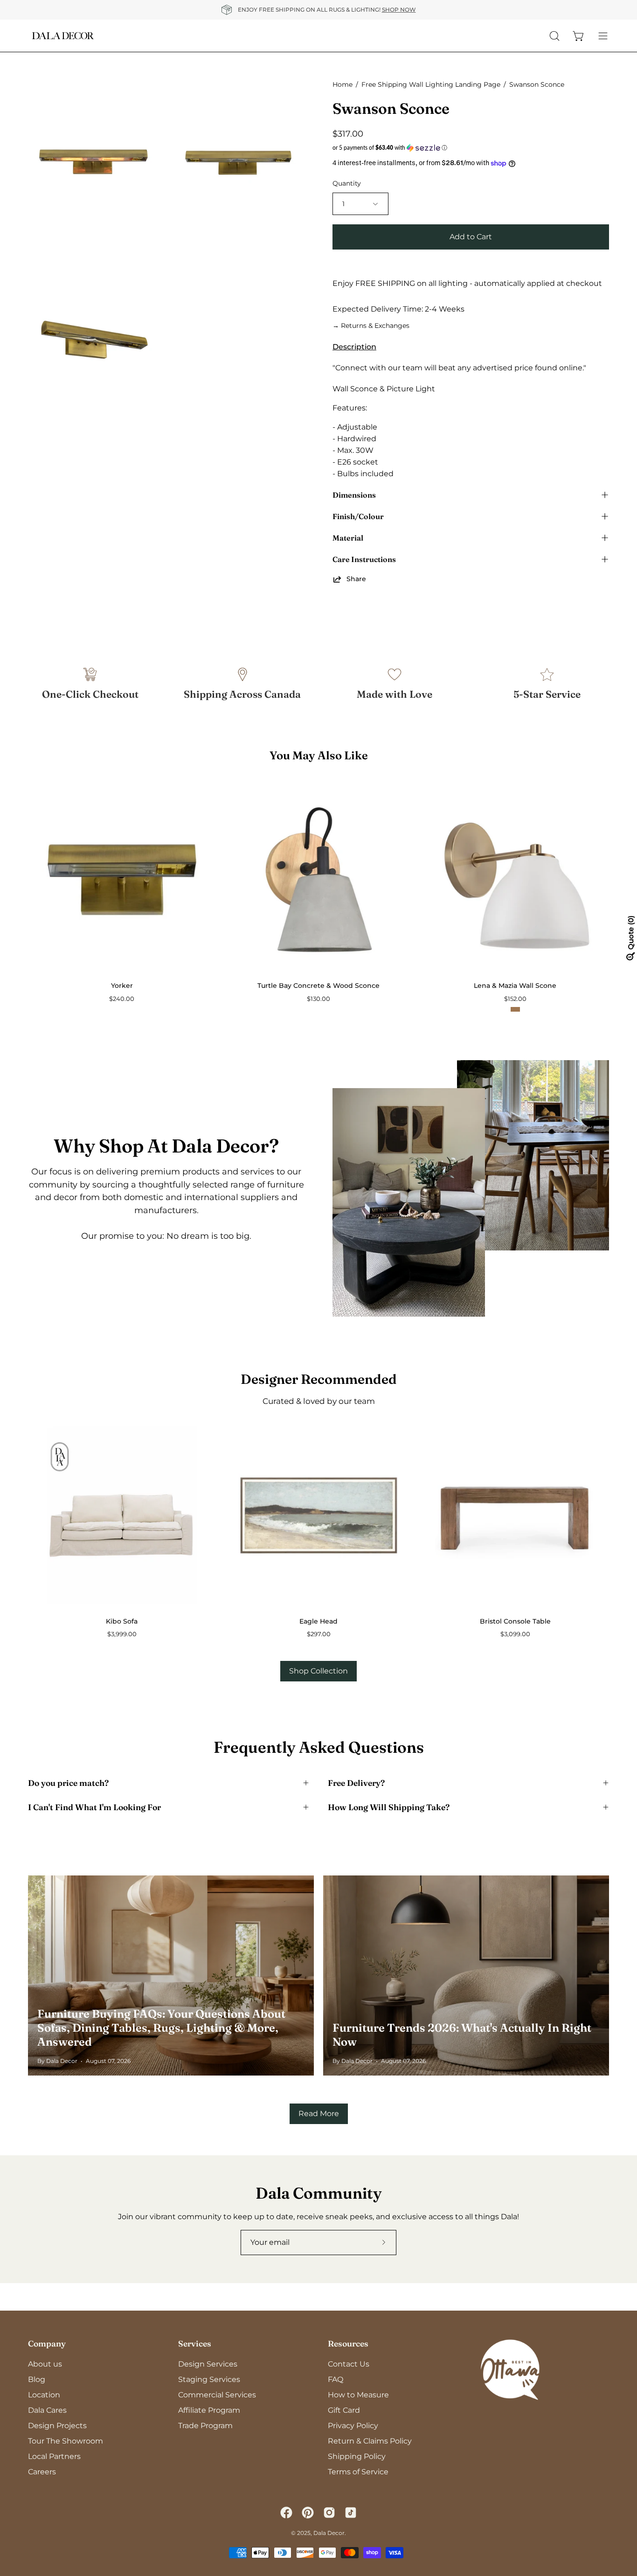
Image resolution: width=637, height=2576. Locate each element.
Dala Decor (329, 2533)
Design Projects (57, 2426)
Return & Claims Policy (370, 2441)
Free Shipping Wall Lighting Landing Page (431, 84)
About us (45, 2364)
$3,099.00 (515, 1634)
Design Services (208, 2364)
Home (343, 84)
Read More (319, 2114)
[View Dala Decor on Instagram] (329, 2513)
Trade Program (205, 2426)
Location (44, 2395)
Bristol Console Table (515, 1621)
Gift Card (344, 2410)
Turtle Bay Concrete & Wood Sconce (318, 986)
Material (348, 538)
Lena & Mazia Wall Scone (515, 986)
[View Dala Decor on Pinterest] (308, 2513)
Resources (348, 2343)
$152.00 (515, 999)
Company (47, 2343)
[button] (471, 148)
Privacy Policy (353, 2426)
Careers (42, 2472)
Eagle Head (318, 1621)
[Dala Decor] (63, 36)
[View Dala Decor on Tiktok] (351, 2513)
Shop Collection (318, 1671)
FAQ (336, 2379)
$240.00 (122, 999)
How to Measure (358, 2395)
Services (195, 2343)
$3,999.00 (122, 1634)
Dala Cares (47, 2410)
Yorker (122, 986)
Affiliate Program (209, 2410)
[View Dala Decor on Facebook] (286, 2513)
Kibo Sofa (122, 1621)
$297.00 (319, 1634)
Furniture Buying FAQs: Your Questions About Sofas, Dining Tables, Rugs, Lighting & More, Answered (161, 2028)
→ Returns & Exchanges (371, 326)
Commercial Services (217, 2395)
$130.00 (318, 999)
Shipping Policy (357, 2456)
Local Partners (54, 2456)
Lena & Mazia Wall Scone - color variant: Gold (515, 1009)
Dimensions (354, 495)
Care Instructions (364, 559)
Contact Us (349, 2364)
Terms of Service (358, 2472)
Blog (37, 2379)
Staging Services (209, 2379)
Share (356, 579)
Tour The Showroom (66, 2441)
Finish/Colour (358, 516)
